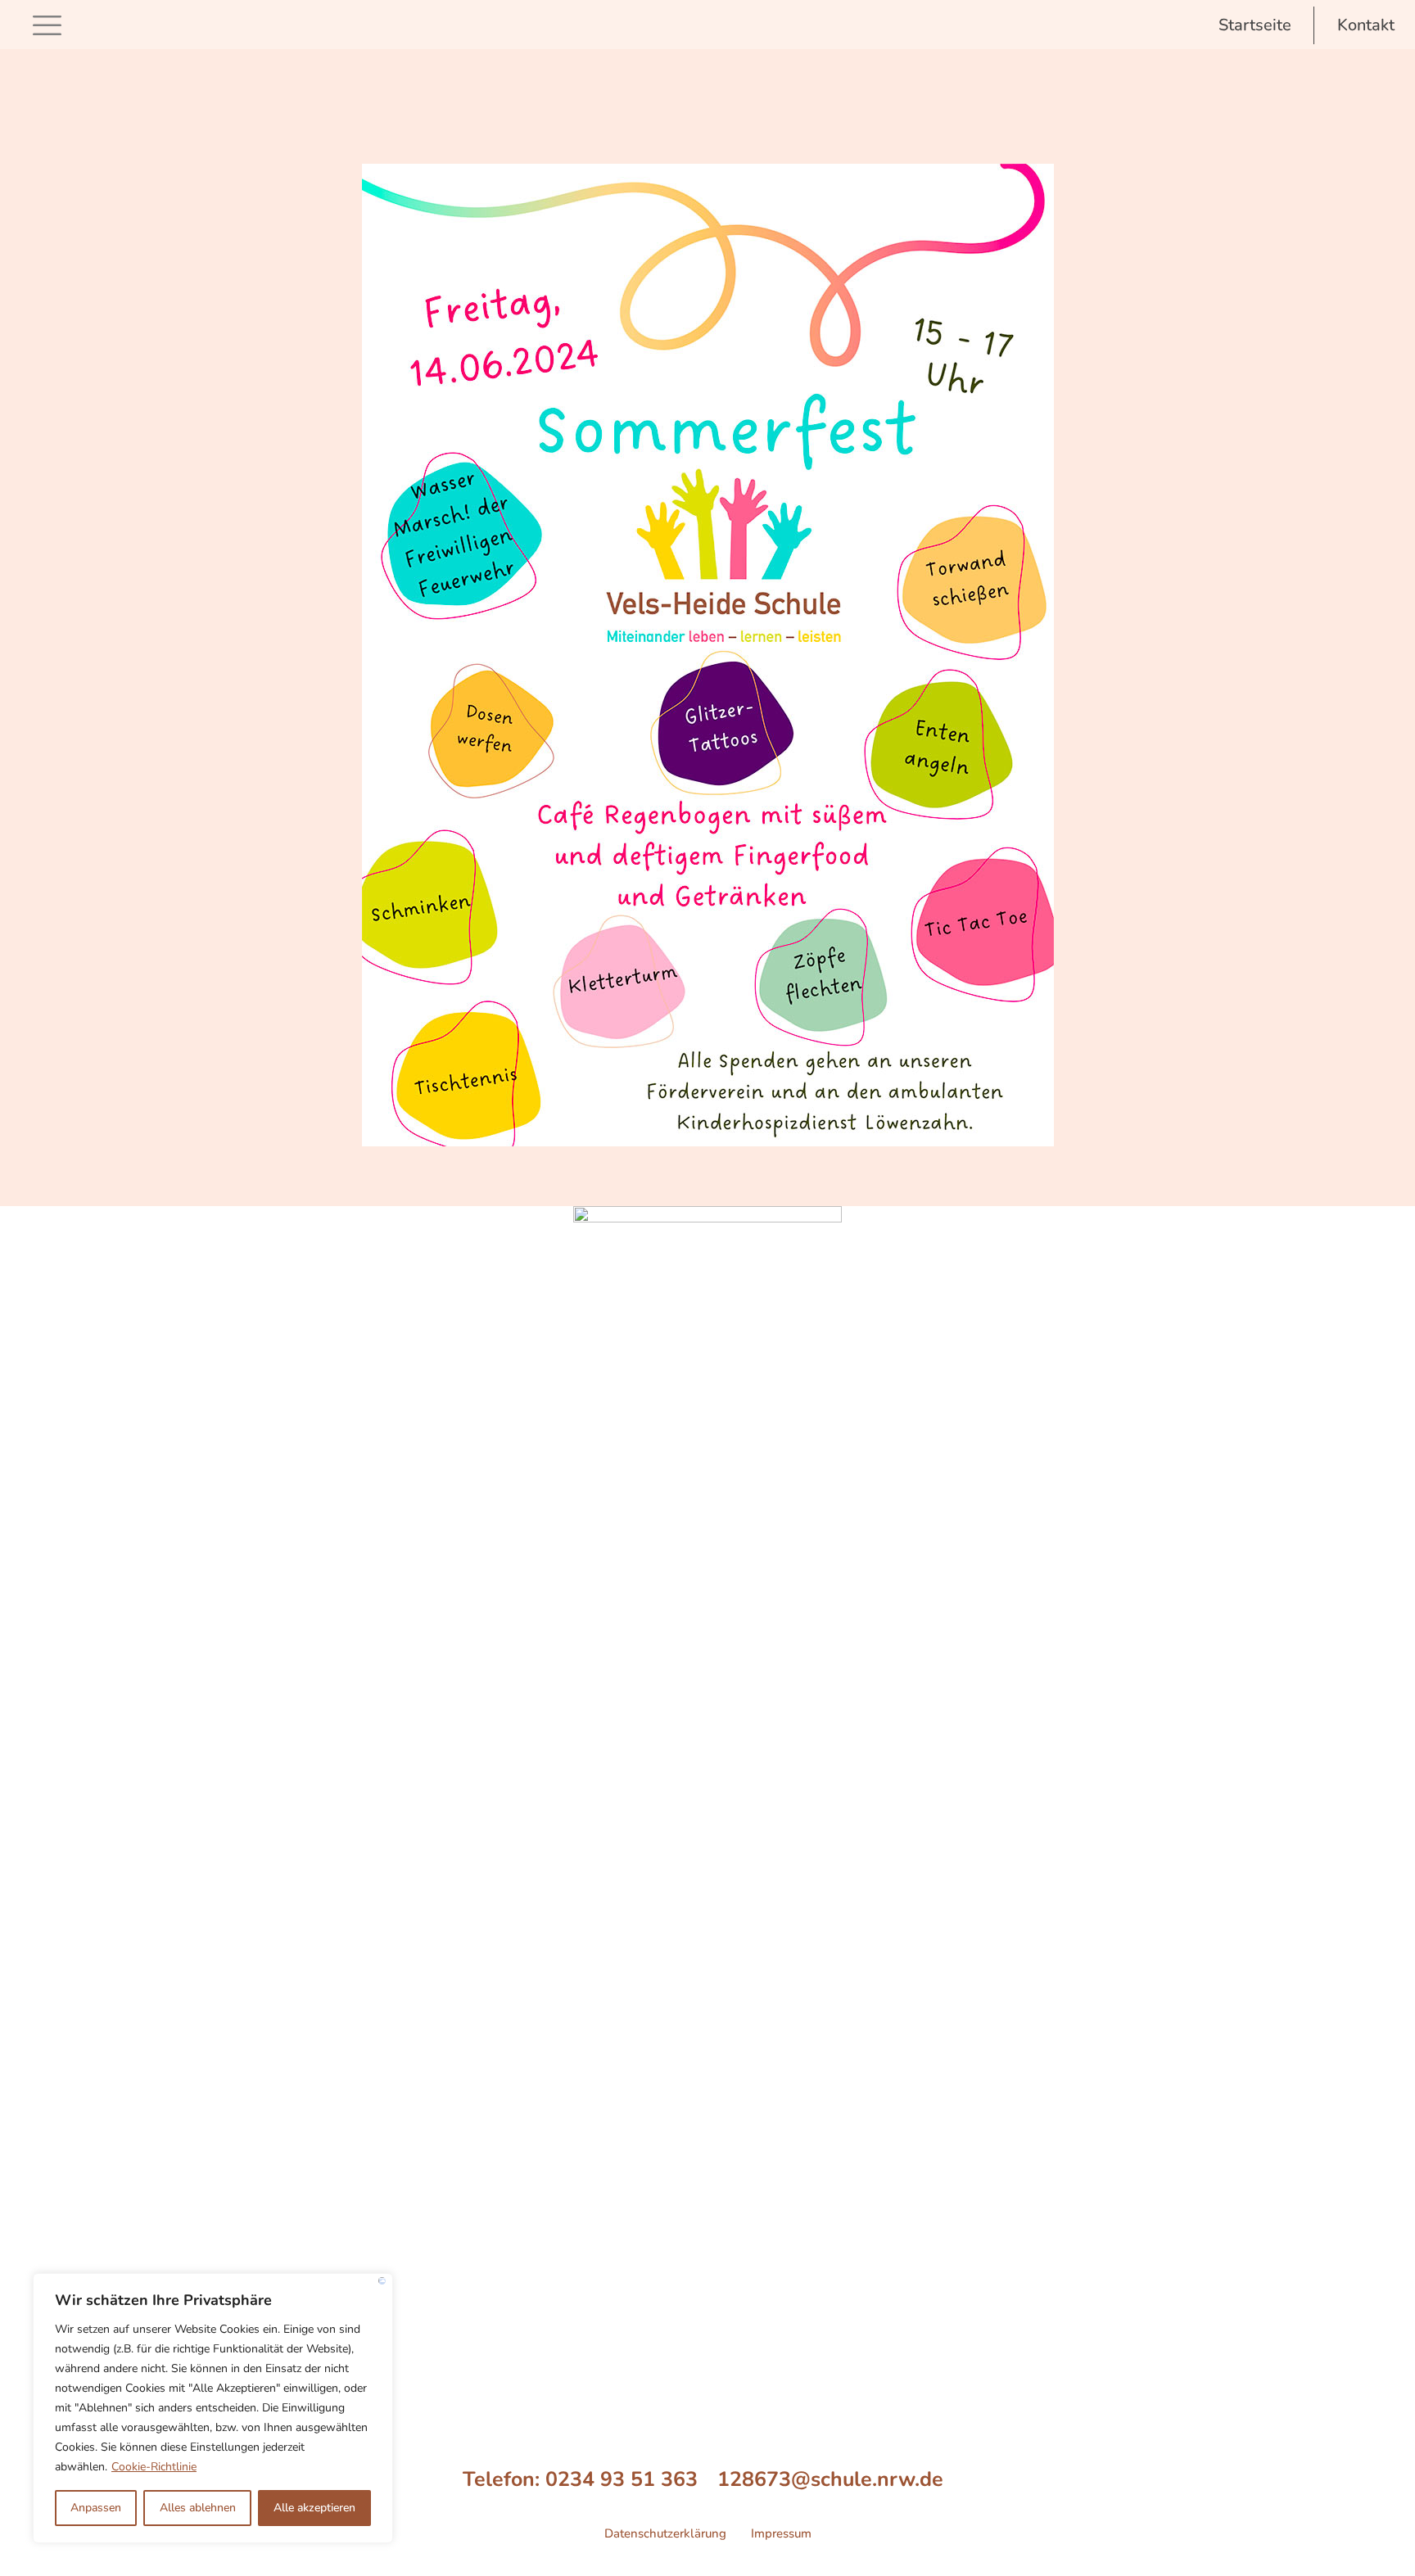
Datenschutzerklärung (665, 2533)
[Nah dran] (382, 2281)
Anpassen (96, 2508)
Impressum (781, 2533)
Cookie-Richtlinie (154, 2467)
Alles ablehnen (198, 2508)
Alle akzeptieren (314, 2508)
